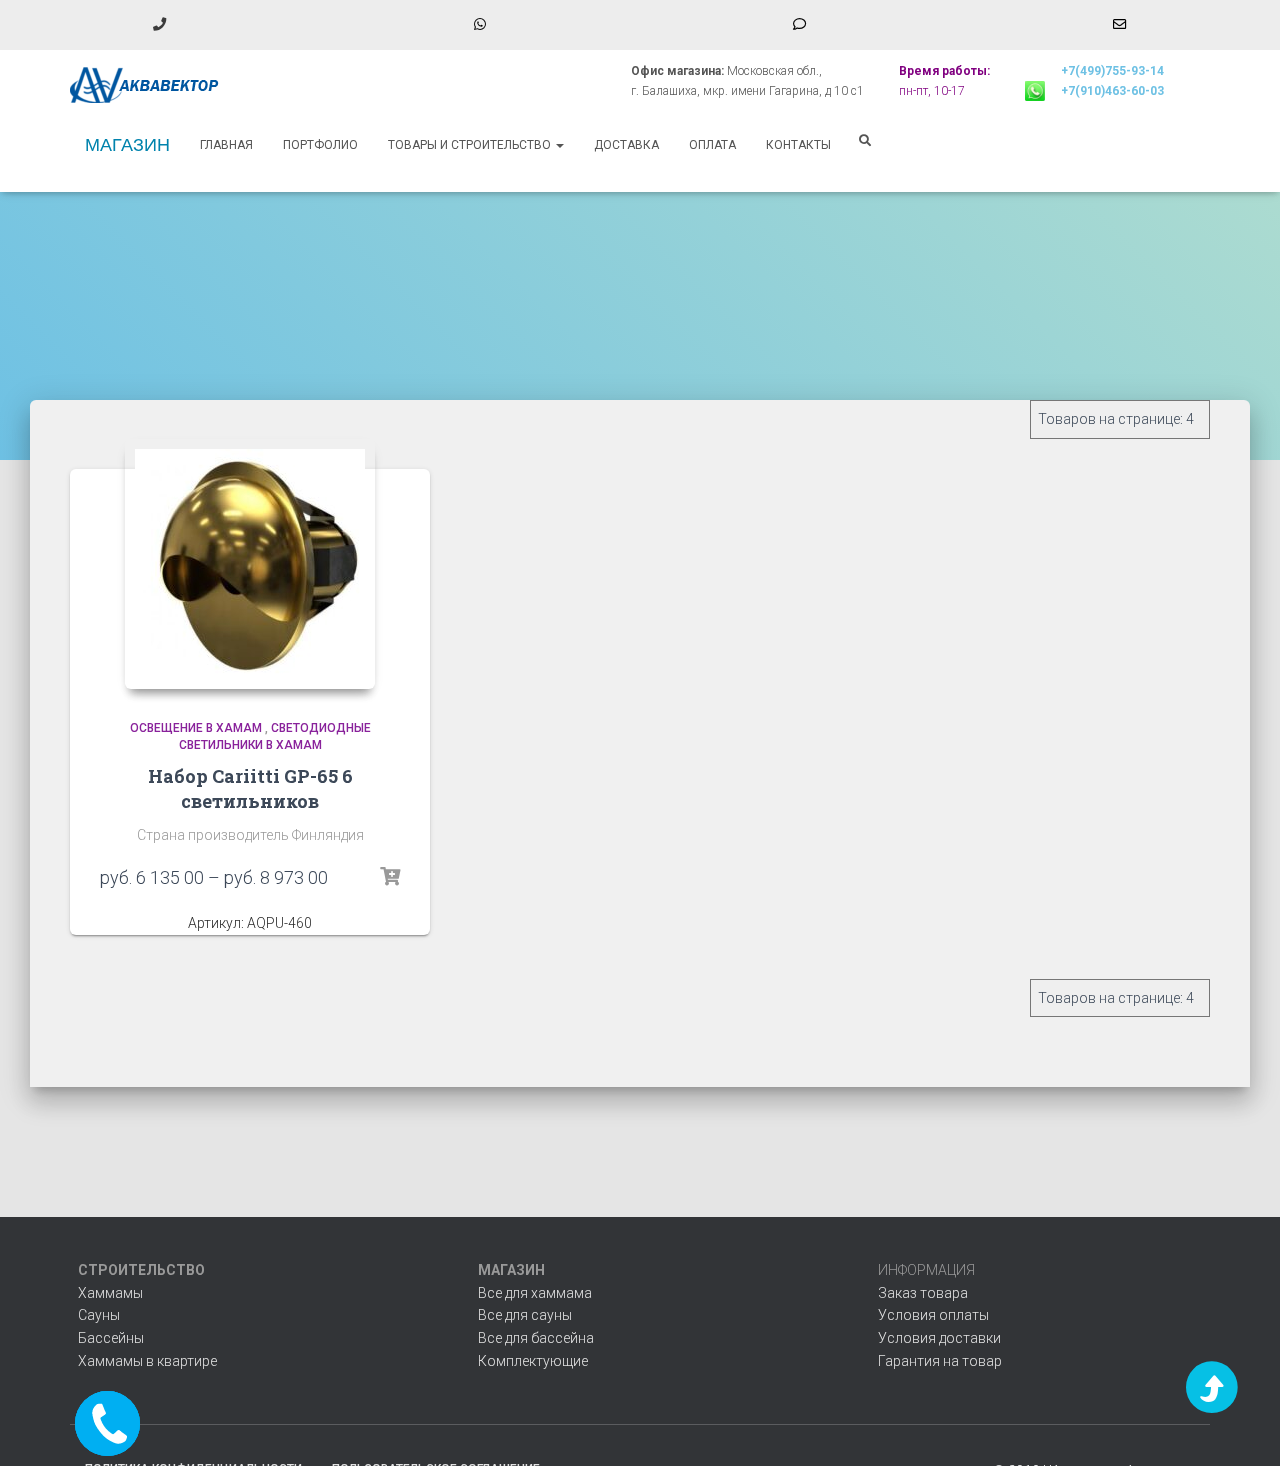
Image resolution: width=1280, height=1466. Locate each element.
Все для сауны (525, 1315)
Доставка (626, 145)
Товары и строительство (471, 145)
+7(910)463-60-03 (1112, 91)
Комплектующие (533, 1361)
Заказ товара (923, 1293)
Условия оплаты (933, 1315)
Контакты (798, 145)
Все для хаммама (535, 1293)
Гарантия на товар (940, 1361)
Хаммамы (110, 1293)
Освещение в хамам (196, 728)
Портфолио (320, 145)
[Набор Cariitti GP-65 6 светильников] (250, 564)
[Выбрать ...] (390, 877)
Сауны (99, 1315)
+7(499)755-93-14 (1112, 71)
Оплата (712, 145)
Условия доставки (939, 1338)
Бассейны (111, 1338)
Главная (226, 145)
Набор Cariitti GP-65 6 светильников (250, 788)
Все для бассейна (536, 1338)
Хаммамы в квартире (147, 1361)
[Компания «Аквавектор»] (145, 85)
